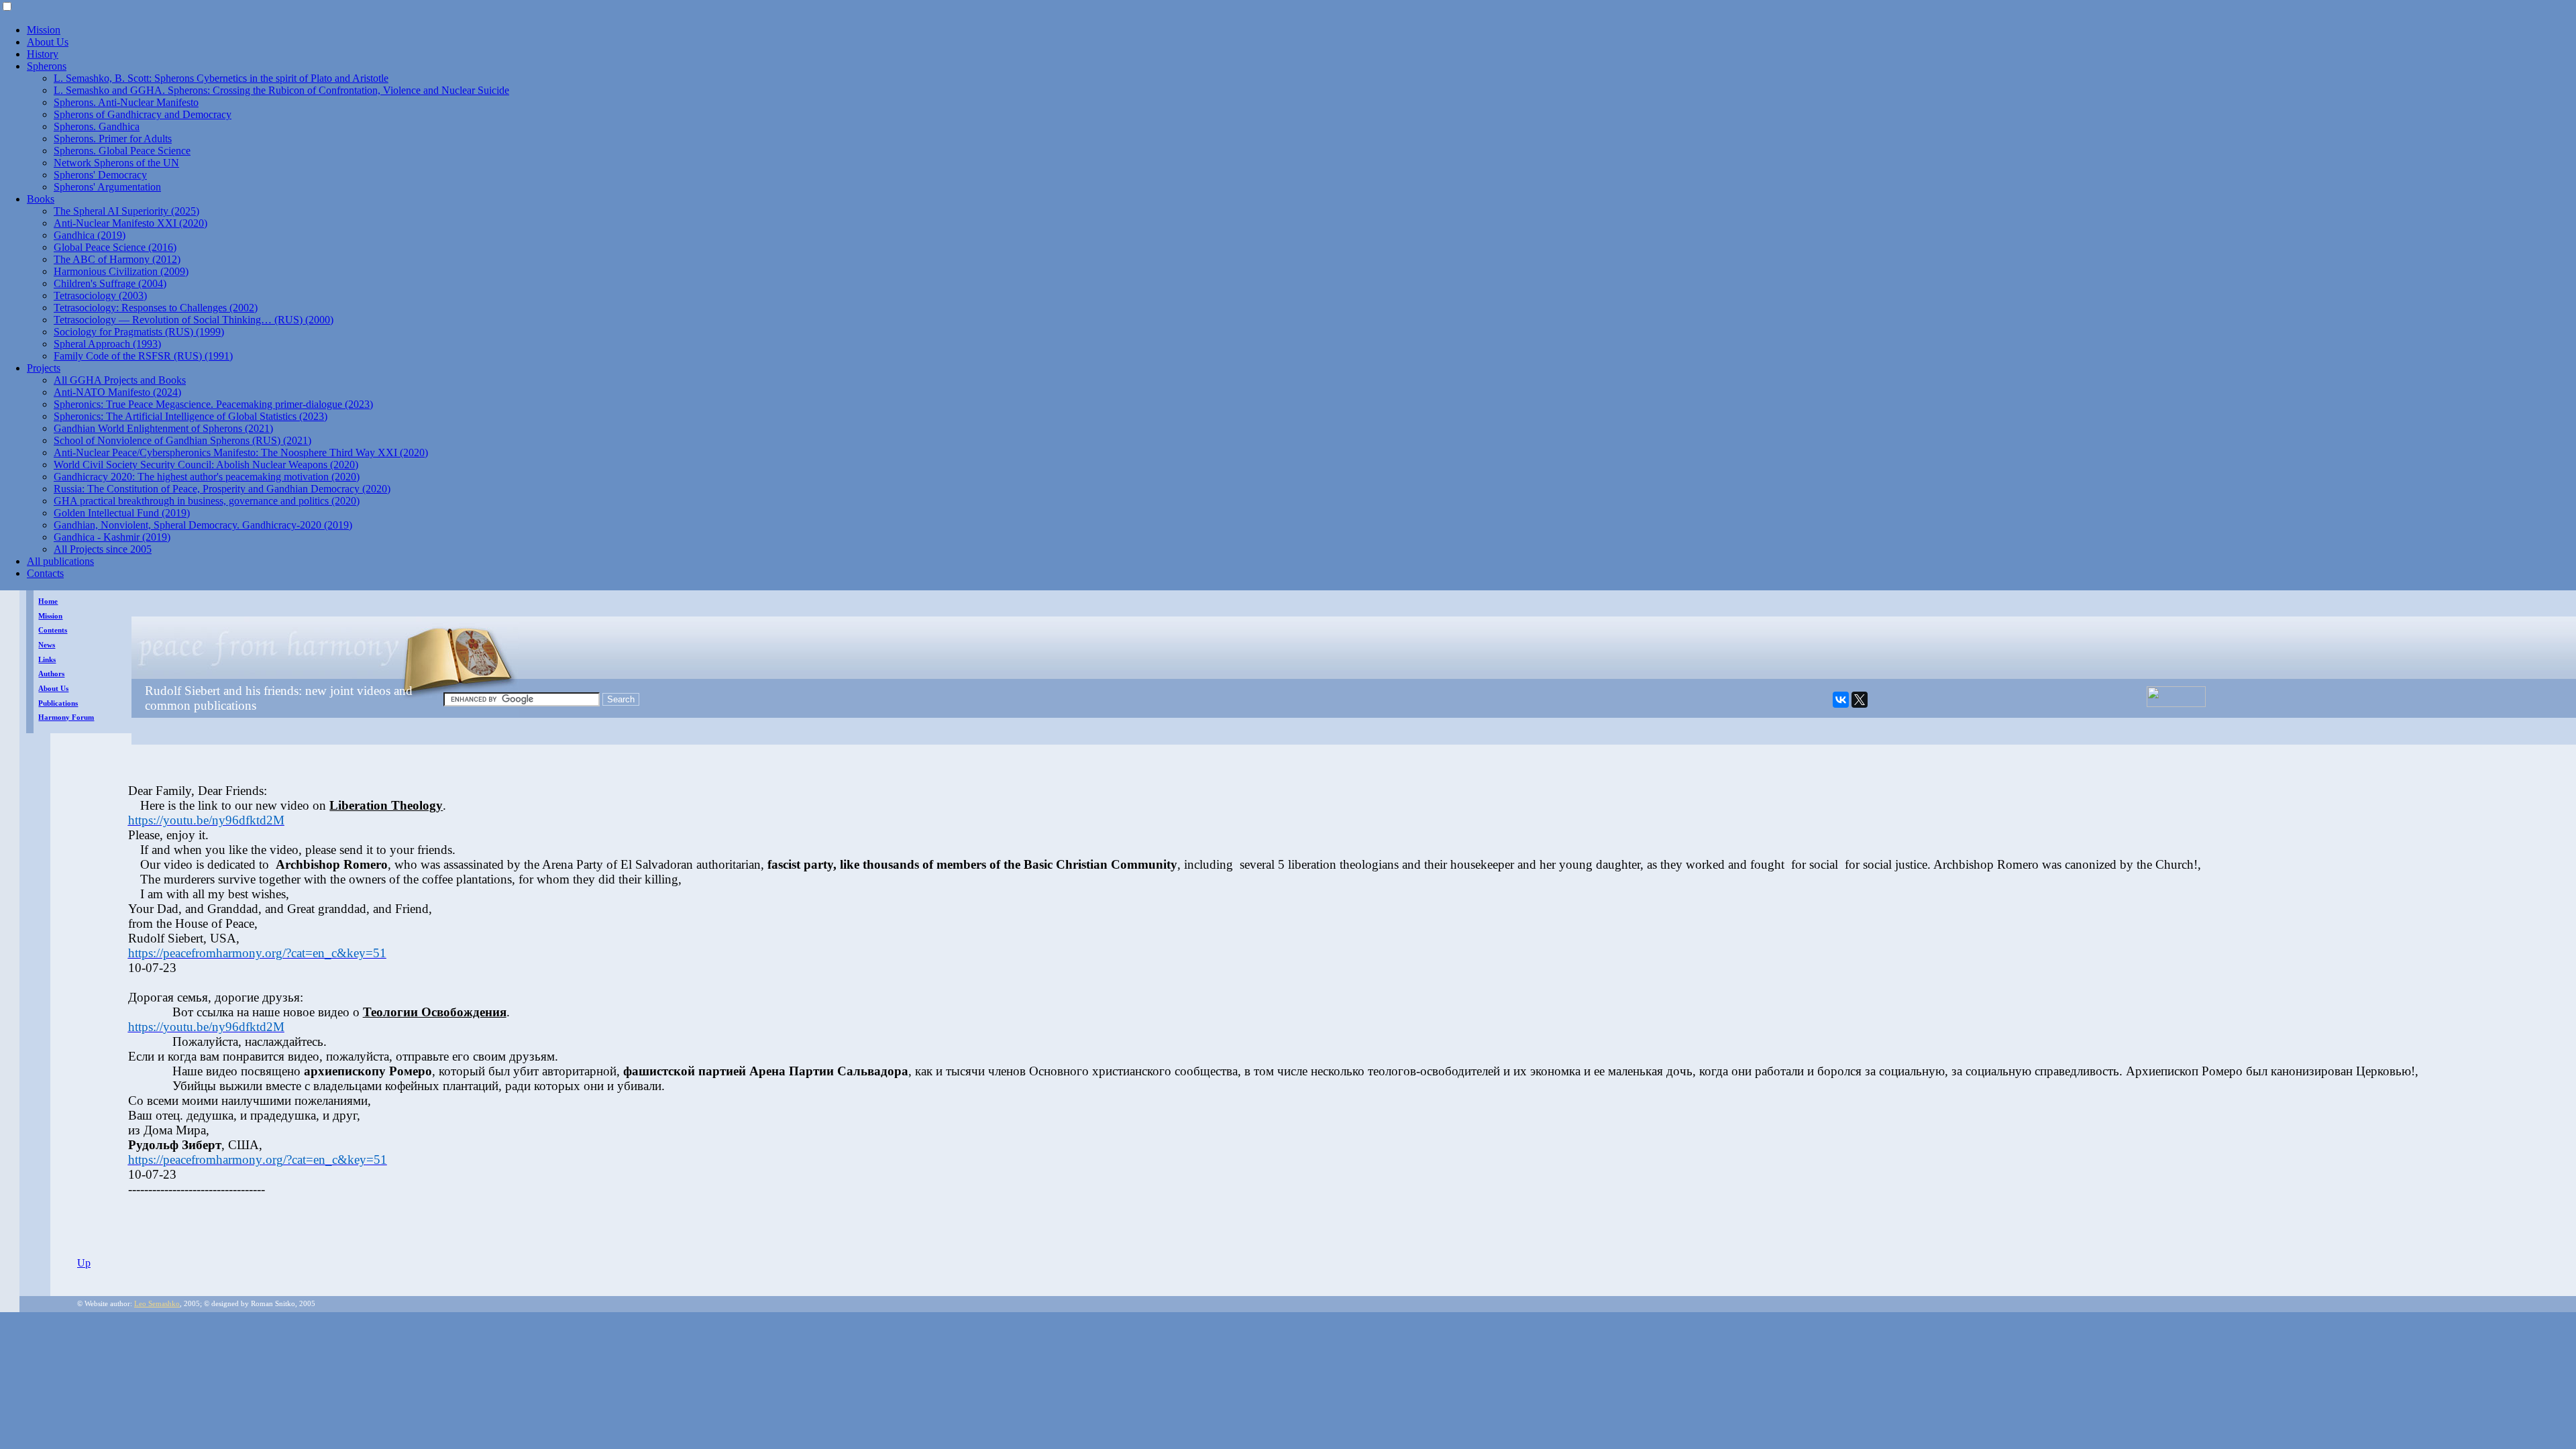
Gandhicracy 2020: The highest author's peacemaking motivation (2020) (207, 477)
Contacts (45, 573)
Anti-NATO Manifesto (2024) (117, 392)
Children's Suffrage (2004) (110, 283)
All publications (60, 561)
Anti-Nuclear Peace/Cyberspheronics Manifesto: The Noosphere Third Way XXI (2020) (241, 452)
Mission (44, 30)
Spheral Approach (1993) (107, 344)
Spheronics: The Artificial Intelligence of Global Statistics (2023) (191, 416)
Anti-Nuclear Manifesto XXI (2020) (130, 223)
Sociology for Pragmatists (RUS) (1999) (139, 332)
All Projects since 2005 (103, 549)
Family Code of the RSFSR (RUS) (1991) (143, 356)
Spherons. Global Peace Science (122, 151)
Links (47, 660)
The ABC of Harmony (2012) (117, 259)
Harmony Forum (66, 717)
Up (84, 1263)
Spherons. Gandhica (97, 126)
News (47, 645)
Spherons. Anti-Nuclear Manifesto (126, 102)
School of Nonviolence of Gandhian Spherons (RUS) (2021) (182, 440)
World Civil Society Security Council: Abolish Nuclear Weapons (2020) (206, 465)
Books (41, 199)
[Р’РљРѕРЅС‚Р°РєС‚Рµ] (1841, 700)
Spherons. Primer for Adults (113, 139)
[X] (1860, 700)
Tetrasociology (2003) (100, 296)
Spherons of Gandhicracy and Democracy (143, 114)
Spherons (47, 66)
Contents (53, 630)
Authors (51, 674)
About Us (48, 42)
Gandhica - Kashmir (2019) (112, 537)
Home (48, 601)
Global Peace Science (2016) (115, 247)
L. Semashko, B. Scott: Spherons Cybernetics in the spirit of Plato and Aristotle (221, 78)
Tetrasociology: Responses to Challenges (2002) (156, 308)
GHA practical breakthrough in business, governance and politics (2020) (207, 501)
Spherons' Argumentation (107, 187)
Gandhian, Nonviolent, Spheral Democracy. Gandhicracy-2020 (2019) (203, 525)
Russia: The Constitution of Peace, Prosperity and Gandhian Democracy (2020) (222, 489)
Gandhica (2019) (90, 235)
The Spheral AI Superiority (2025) (126, 211)
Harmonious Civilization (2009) (121, 271)
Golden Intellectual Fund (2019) (122, 513)
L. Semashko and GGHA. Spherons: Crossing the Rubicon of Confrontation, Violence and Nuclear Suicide (281, 90)
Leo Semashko (157, 1304)
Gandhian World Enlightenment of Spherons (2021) (163, 428)
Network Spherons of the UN (116, 163)
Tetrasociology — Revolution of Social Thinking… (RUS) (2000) (194, 320)
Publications (58, 703)
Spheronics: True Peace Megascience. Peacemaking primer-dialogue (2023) (213, 404)
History (43, 54)
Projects (44, 368)
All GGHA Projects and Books (120, 380)
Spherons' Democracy (100, 175)
